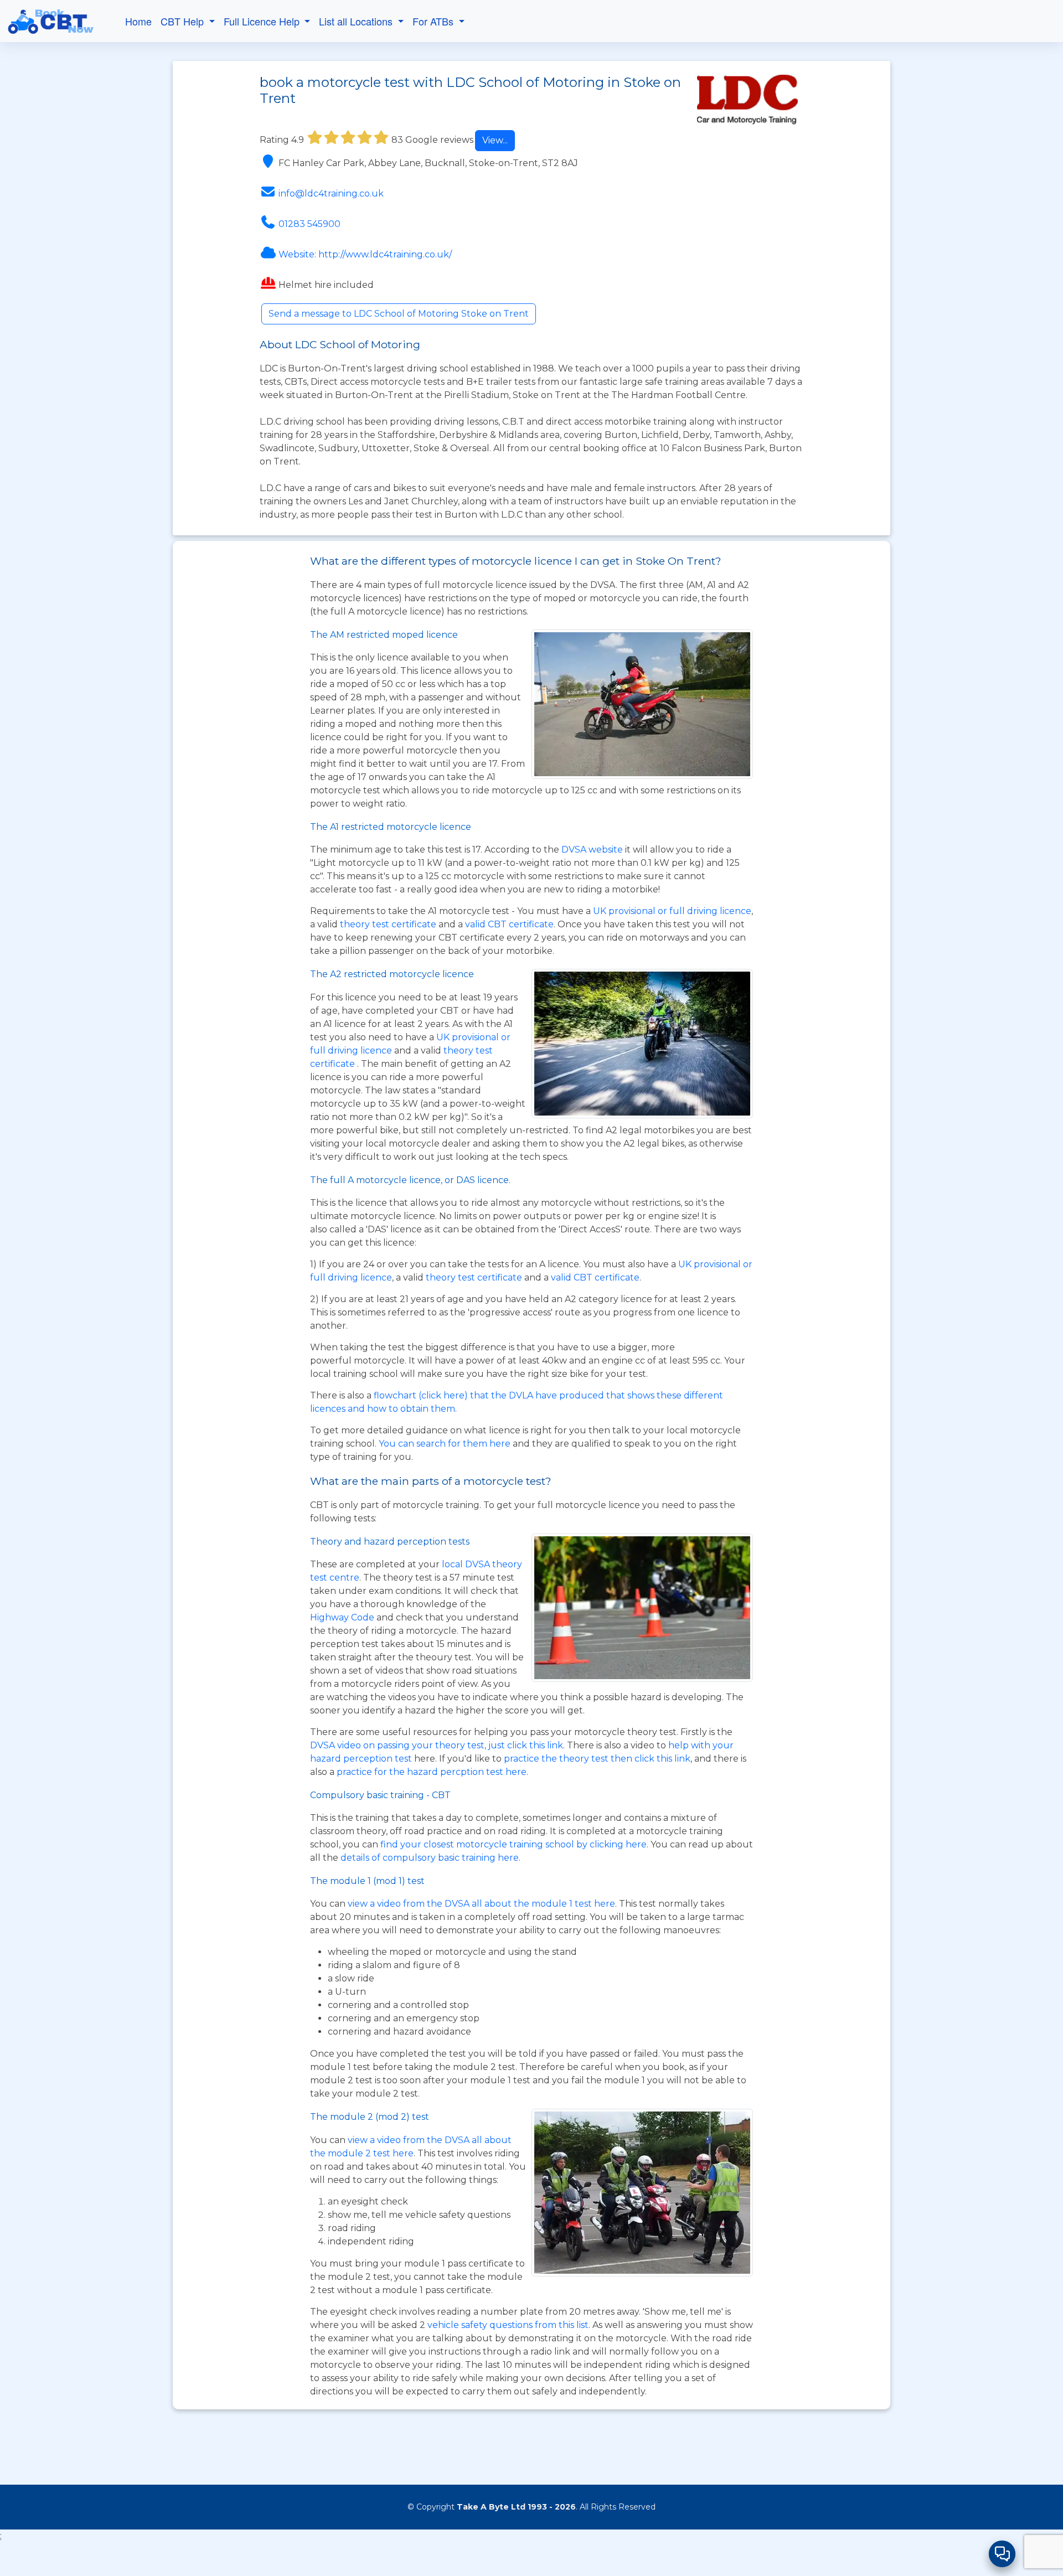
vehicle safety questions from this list (508, 2325)
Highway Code (342, 1617)
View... (495, 140)
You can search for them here (446, 1444)
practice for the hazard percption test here (432, 1772)
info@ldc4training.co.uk (331, 193)
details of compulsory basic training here (430, 1858)
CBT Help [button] (184, 21)
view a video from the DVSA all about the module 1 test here (481, 1904)
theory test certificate (389, 924)
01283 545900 (309, 224)
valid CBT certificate (509, 924)
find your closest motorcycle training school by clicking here (514, 1844)
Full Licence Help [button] (263, 21)
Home (138, 21)
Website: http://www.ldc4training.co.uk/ (365, 254)
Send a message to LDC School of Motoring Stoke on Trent (399, 314)
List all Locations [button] (357, 21)
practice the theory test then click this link (597, 1759)
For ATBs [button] (434, 21)
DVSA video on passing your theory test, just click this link (437, 1745)
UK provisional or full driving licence (672, 911)
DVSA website (593, 850)
